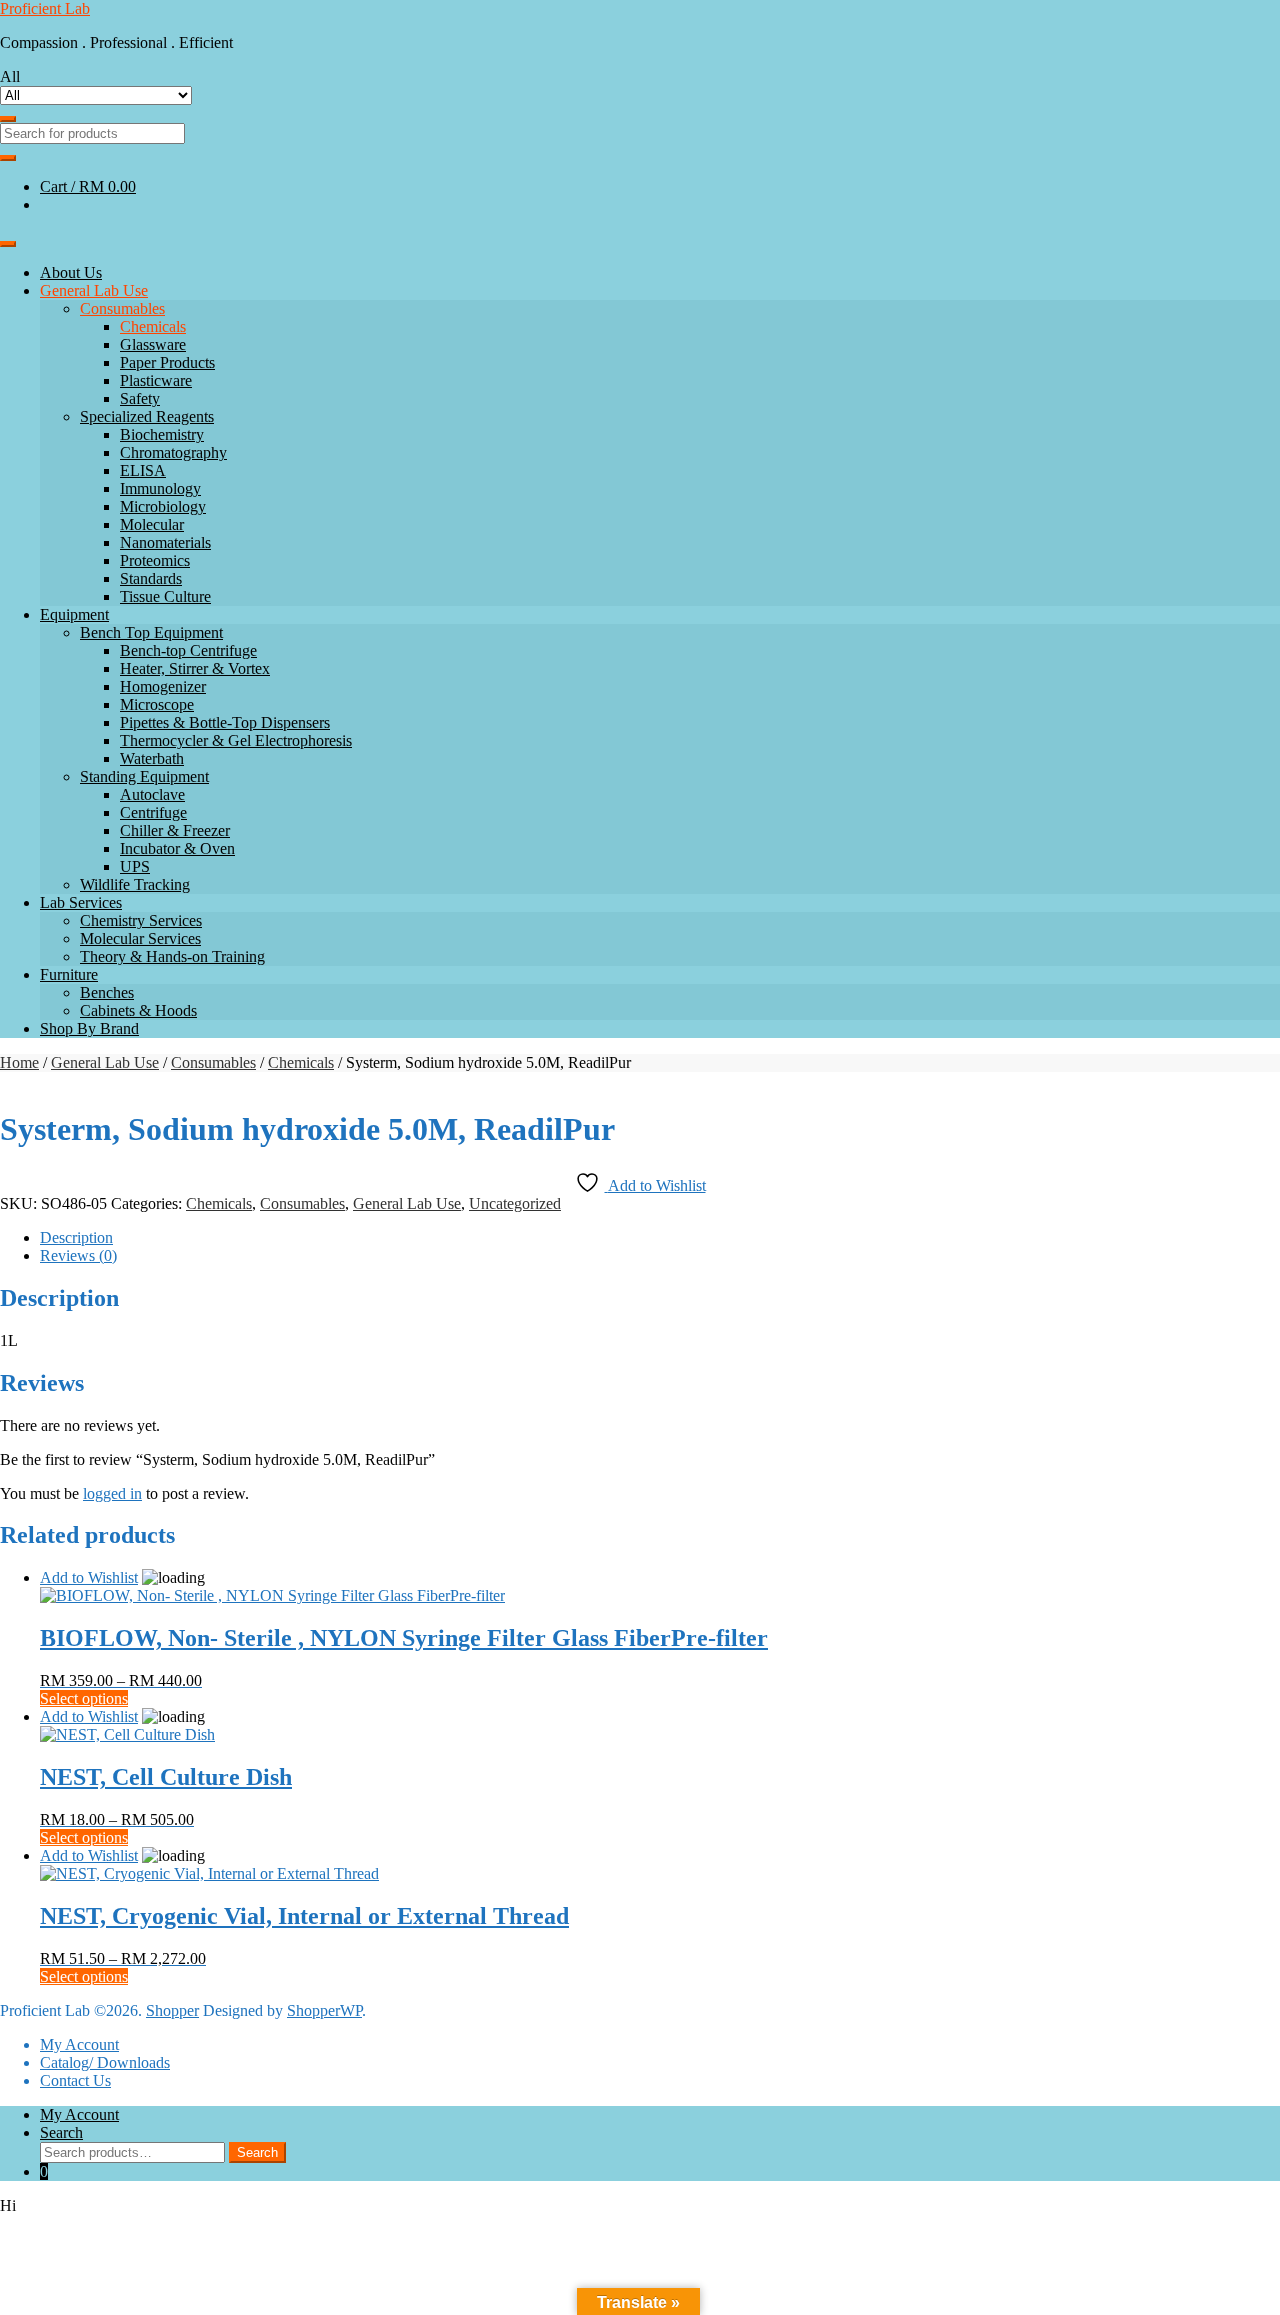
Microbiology (163, 506)
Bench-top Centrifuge (188, 650)
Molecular (152, 524)
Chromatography (173, 452)
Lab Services (81, 902)
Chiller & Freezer (175, 830)
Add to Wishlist (89, 1577)
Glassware (153, 344)
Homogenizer (163, 686)
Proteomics (155, 560)
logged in (112, 1493)
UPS (135, 866)
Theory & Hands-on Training (172, 956)
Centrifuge (153, 812)
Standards (151, 578)
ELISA (143, 470)
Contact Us (75, 2080)
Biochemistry (162, 434)
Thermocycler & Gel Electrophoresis (236, 740)
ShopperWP (324, 2010)
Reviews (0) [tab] (78, 1255)
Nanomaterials (165, 542)
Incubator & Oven (177, 848)
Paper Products (167, 362)
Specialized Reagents (147, 416)
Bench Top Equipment (151, 632)
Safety (140, 398)
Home (19, 1062)
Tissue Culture (165, 596)
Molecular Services (140, 938)
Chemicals (153, 326)
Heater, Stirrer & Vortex (195, 668)
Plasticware (156, 380)
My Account (79, 2044)
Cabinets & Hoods (138, 1010)
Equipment (74, 614)
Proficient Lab (45, 8)
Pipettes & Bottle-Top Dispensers (225, 722)
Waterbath (152, 758)
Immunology (160, 488)
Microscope (157, 704)
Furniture (69, 974)
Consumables (122, 308)
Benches (107, 992)
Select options (84, 1698)
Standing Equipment (144, 776)
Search (61, 2132)
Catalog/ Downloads (105, 2062)
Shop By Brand (89, 1028)
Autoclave (152, 794)
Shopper (172, 2010)
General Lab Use (94, 290)
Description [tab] (76, 1237)
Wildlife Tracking (135, 884)
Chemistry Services (141, 920)
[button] (640, 2206)
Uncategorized (515, 1203)
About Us (71, 272)
